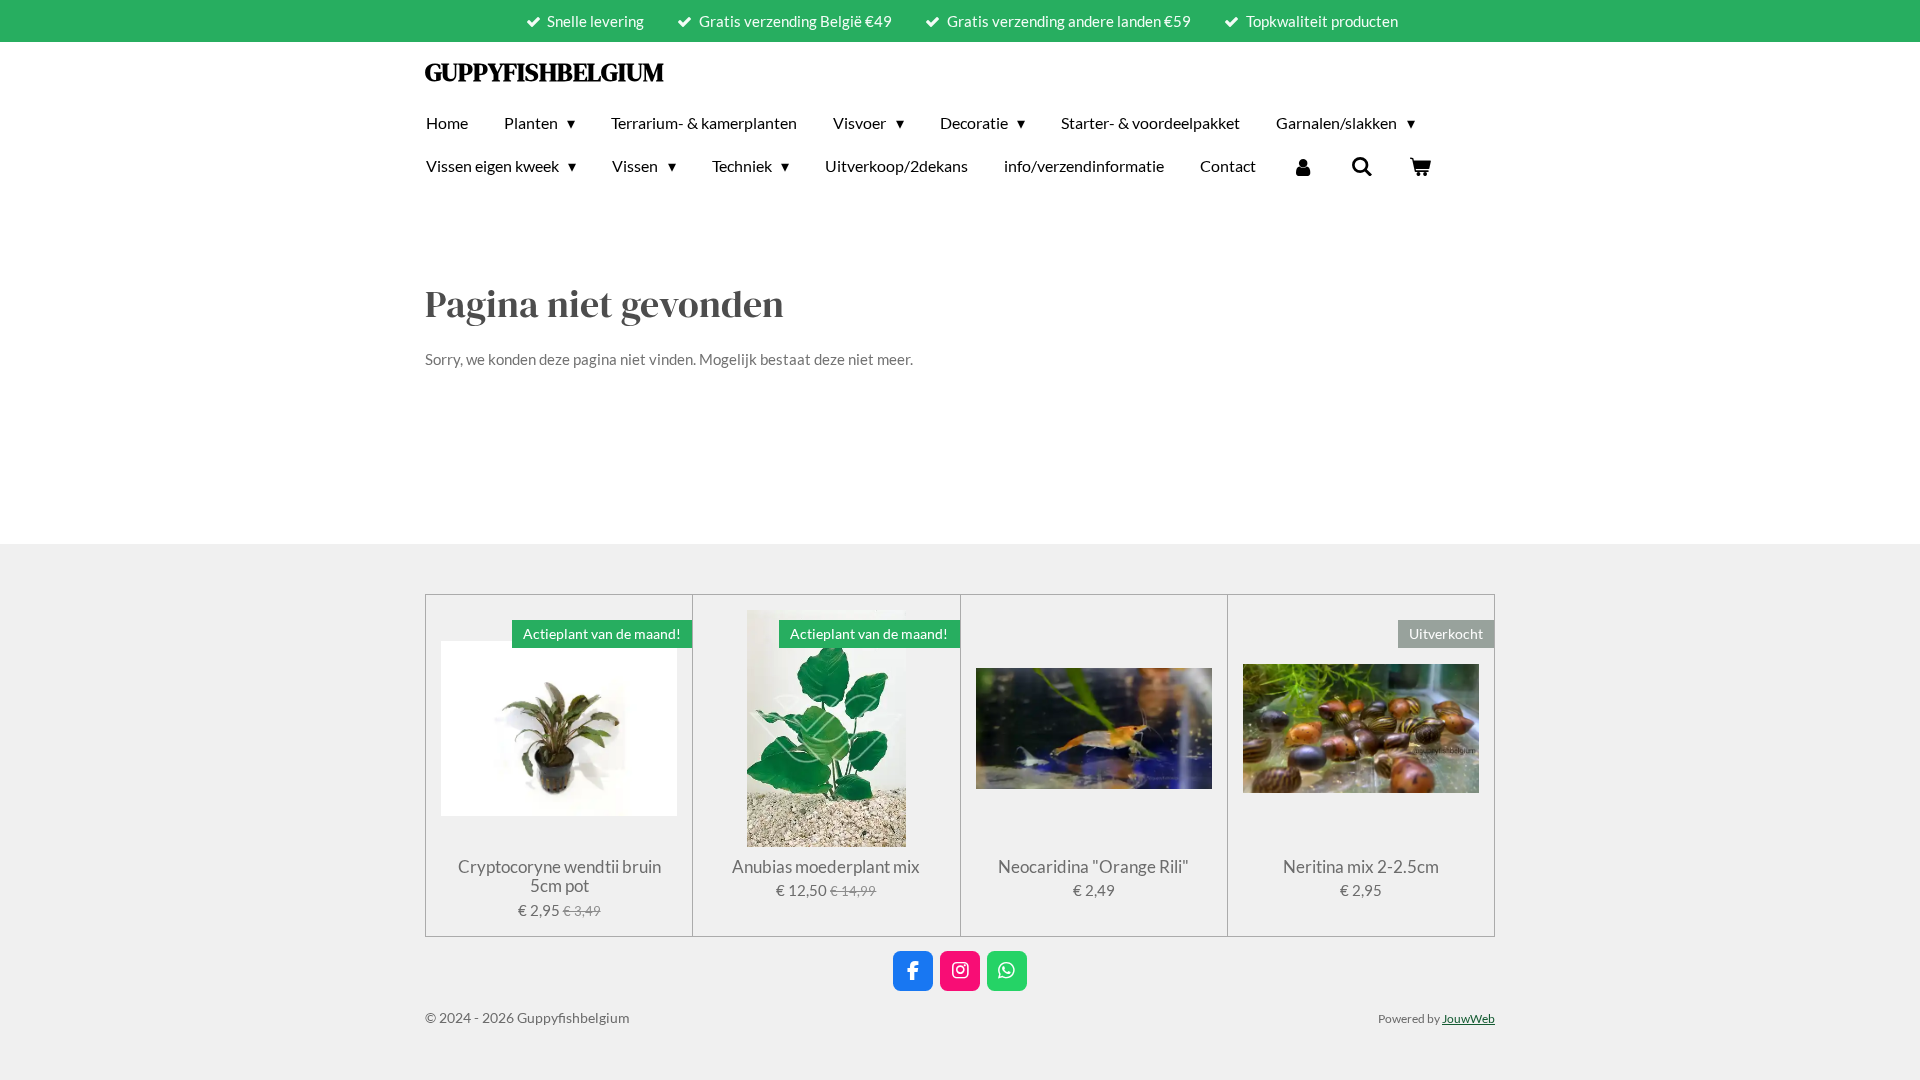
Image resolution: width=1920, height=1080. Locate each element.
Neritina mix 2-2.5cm (1361, 867)
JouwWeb (1468, 1018)
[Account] (1303, 166)
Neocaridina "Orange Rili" (1093, 867)
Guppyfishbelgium (544, 72)
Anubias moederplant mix (826, 867)
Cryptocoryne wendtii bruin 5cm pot (559, 876)
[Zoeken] (1362, 166)
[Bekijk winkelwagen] (1420, 166)
